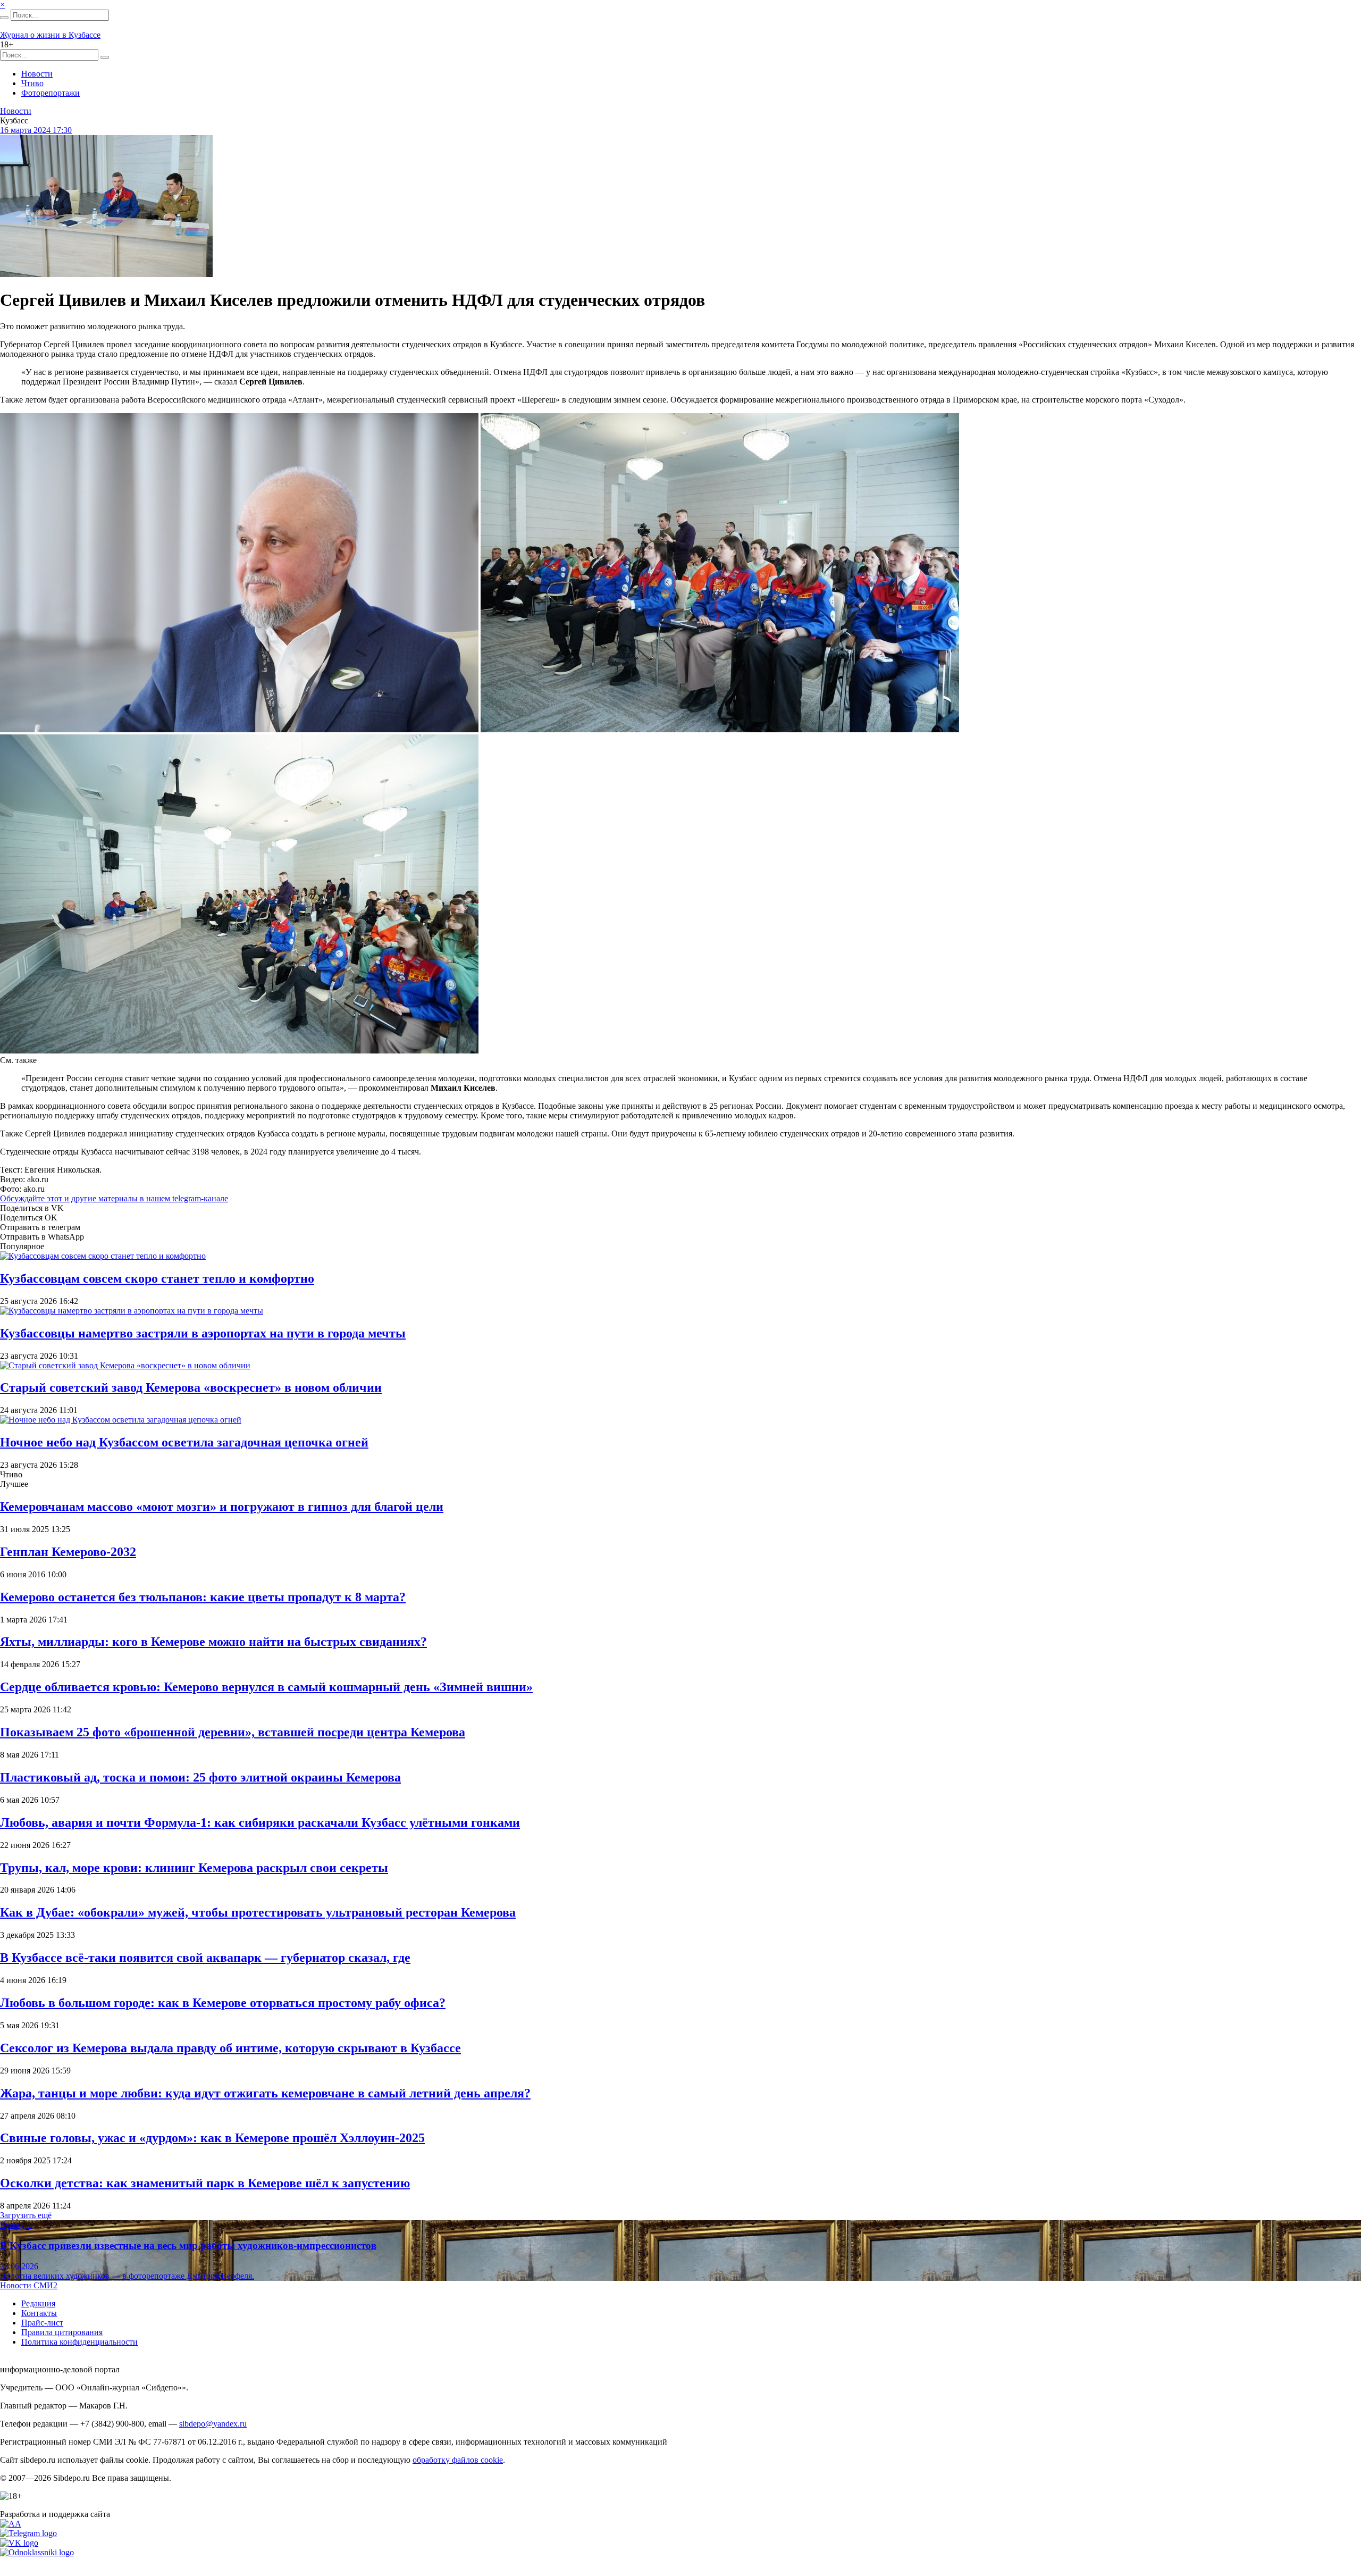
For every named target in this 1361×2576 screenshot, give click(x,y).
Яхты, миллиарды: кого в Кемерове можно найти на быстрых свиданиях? (213, 1642)
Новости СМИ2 (29, 2285)
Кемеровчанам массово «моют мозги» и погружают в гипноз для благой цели (222, 1507)
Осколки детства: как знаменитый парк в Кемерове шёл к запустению (205, 2183)
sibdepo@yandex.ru (213, 2424)
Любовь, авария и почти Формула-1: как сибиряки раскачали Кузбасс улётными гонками (260, 1822)
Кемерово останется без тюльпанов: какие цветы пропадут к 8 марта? (203, 1597)
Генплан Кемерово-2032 (68, 1552)
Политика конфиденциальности (79, 2342)
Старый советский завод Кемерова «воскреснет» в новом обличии (191, 1387)
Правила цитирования (62, 2332)
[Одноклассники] (37, 2552)
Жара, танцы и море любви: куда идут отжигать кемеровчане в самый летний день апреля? (265, 2093)
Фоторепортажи (51, 93)
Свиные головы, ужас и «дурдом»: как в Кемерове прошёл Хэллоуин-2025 (212, 2138)
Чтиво (32, 83)
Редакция (38, 2303)
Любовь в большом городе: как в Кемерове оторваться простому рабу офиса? (223, 2003)
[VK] (19, 2543)
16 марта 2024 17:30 (36, 130)
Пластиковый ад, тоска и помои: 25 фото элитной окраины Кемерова (200, 1777)
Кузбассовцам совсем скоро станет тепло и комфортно (157, 1278)
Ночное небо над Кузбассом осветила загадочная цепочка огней (184, 1442)
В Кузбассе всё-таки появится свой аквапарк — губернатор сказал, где (205, 1958)
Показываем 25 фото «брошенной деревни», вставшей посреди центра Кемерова (233, 1732)
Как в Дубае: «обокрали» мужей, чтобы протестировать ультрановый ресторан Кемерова (258, 1912)
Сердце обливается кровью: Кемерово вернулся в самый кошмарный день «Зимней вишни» (266, 1687)
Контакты (39, 2313)
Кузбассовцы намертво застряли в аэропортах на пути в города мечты (203, 1333)
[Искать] (4, 18)
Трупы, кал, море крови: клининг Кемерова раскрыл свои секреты (194, 1868)
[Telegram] (28, 2533)
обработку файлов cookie (458, 2460)
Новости (37, 74)
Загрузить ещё (26, 2215)
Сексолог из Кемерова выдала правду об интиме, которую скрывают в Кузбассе (230, 2048)
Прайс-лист (42, 2323)
